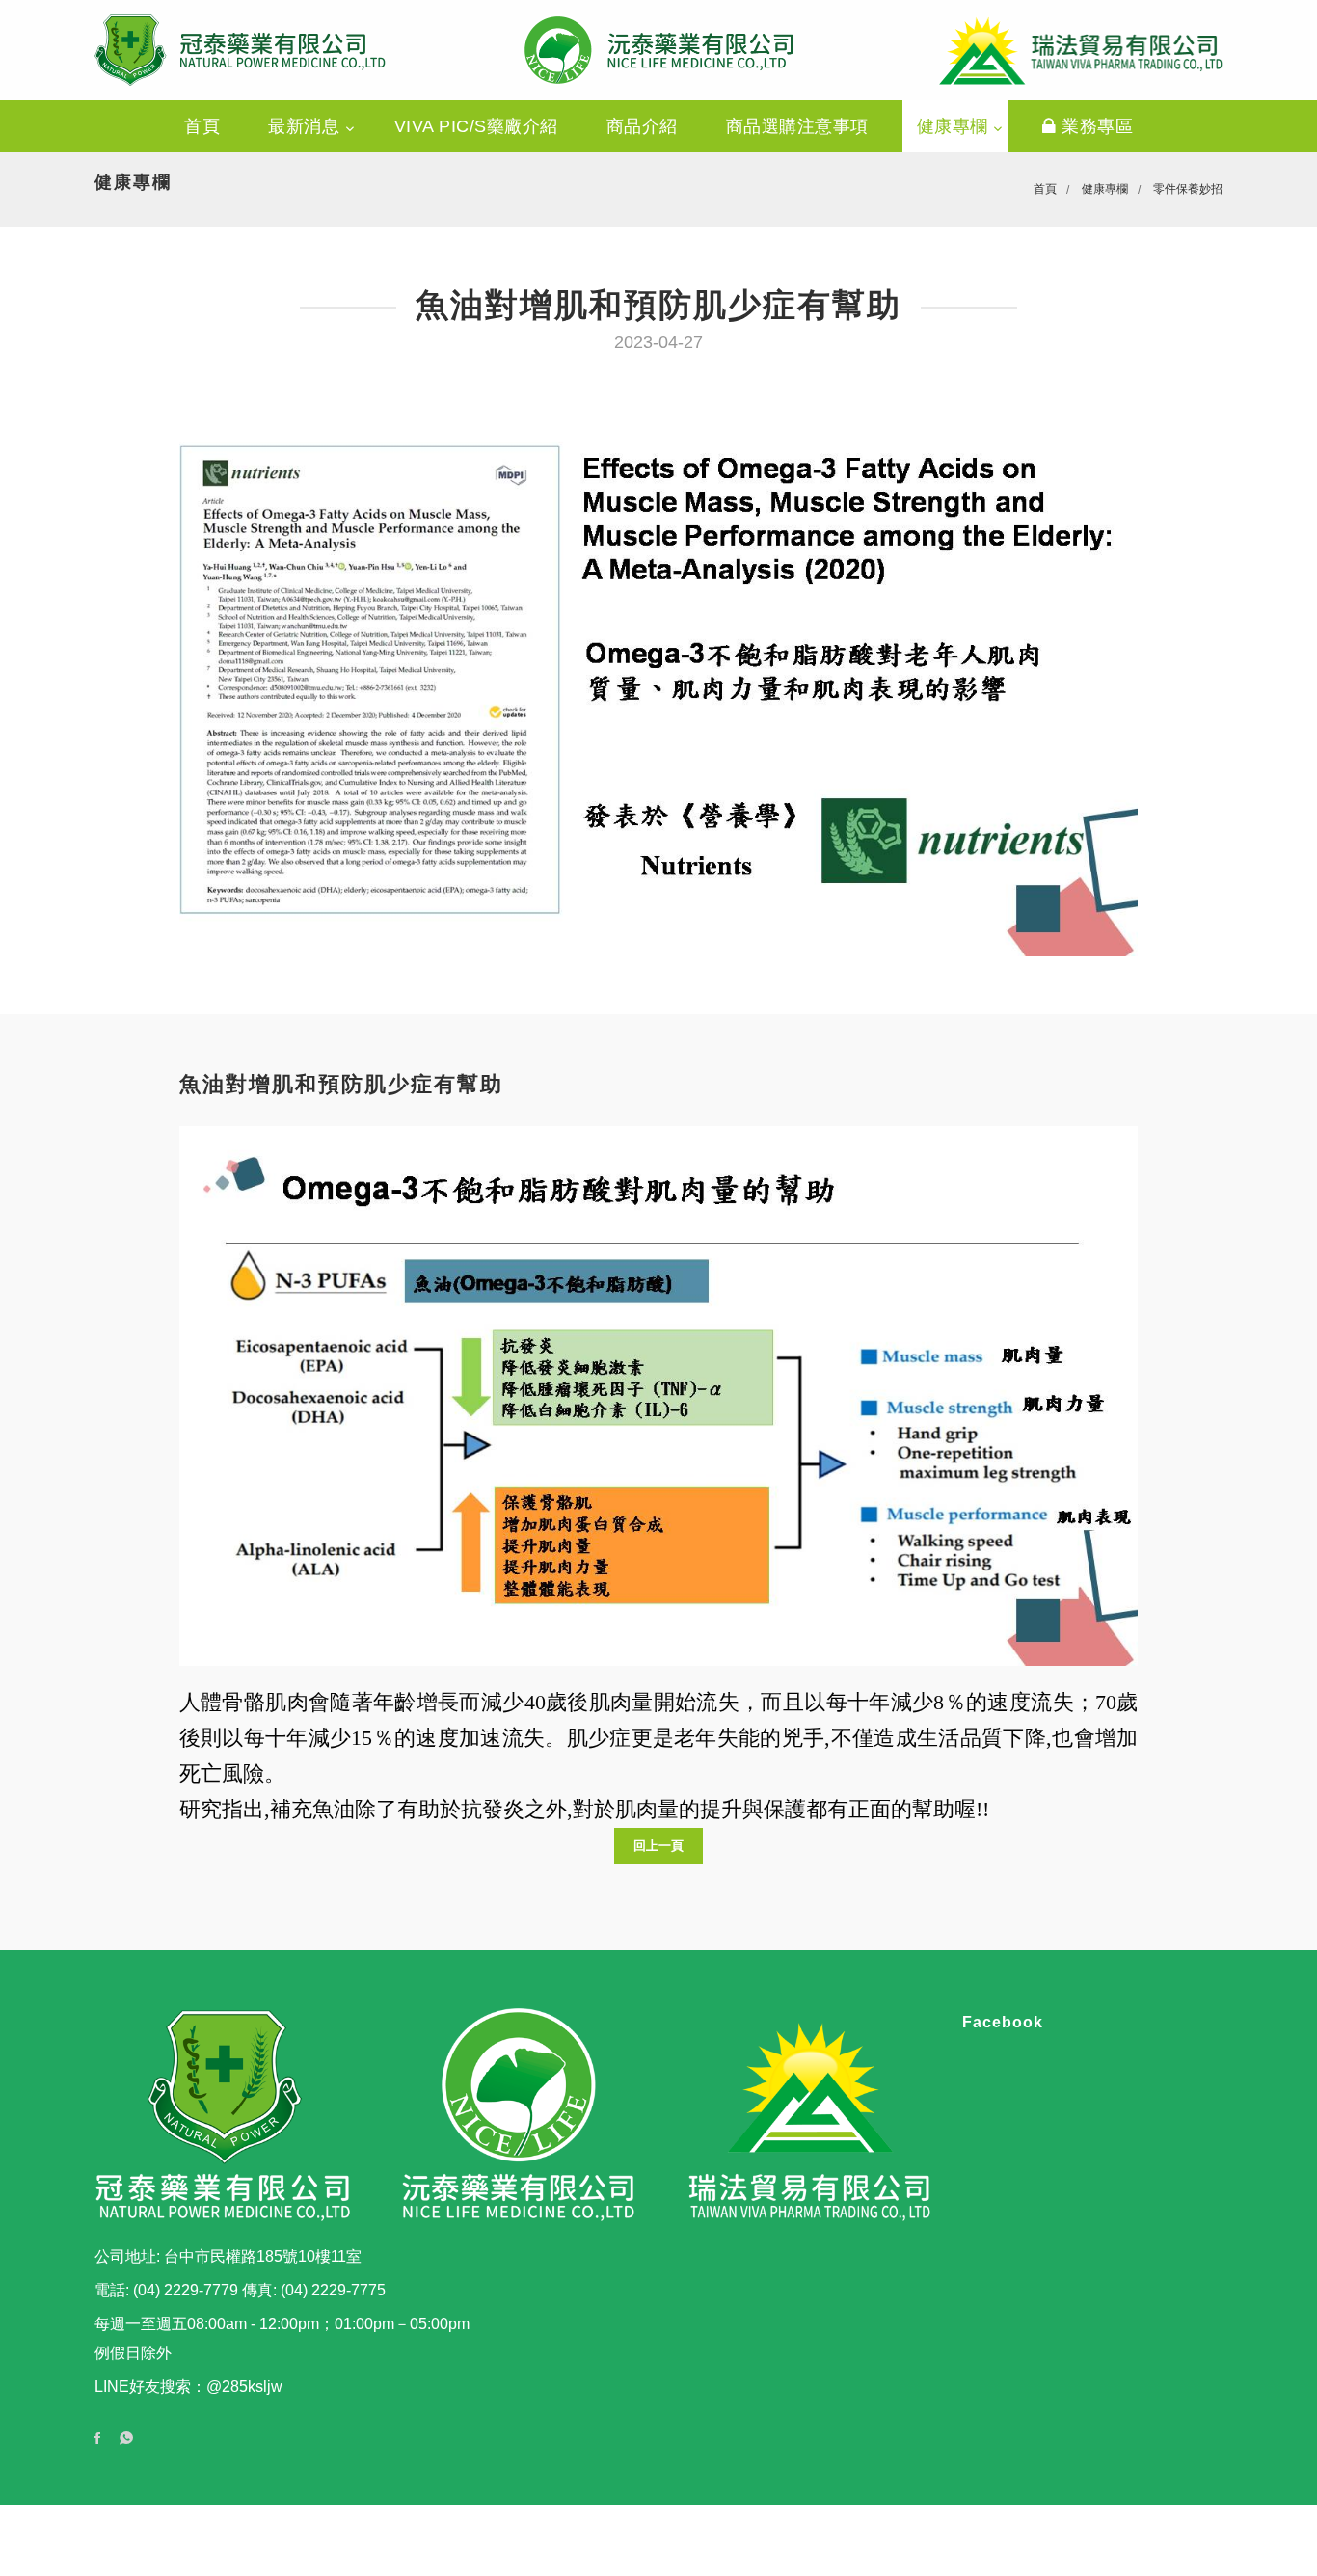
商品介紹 (642, 126)
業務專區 (1095, 126)
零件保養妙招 (1188, 189)
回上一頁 (658, 1846)
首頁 (202, 126)
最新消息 (307, 126)
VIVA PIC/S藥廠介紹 (476, 126)
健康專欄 (955, 126)
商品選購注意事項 (797, 126)
